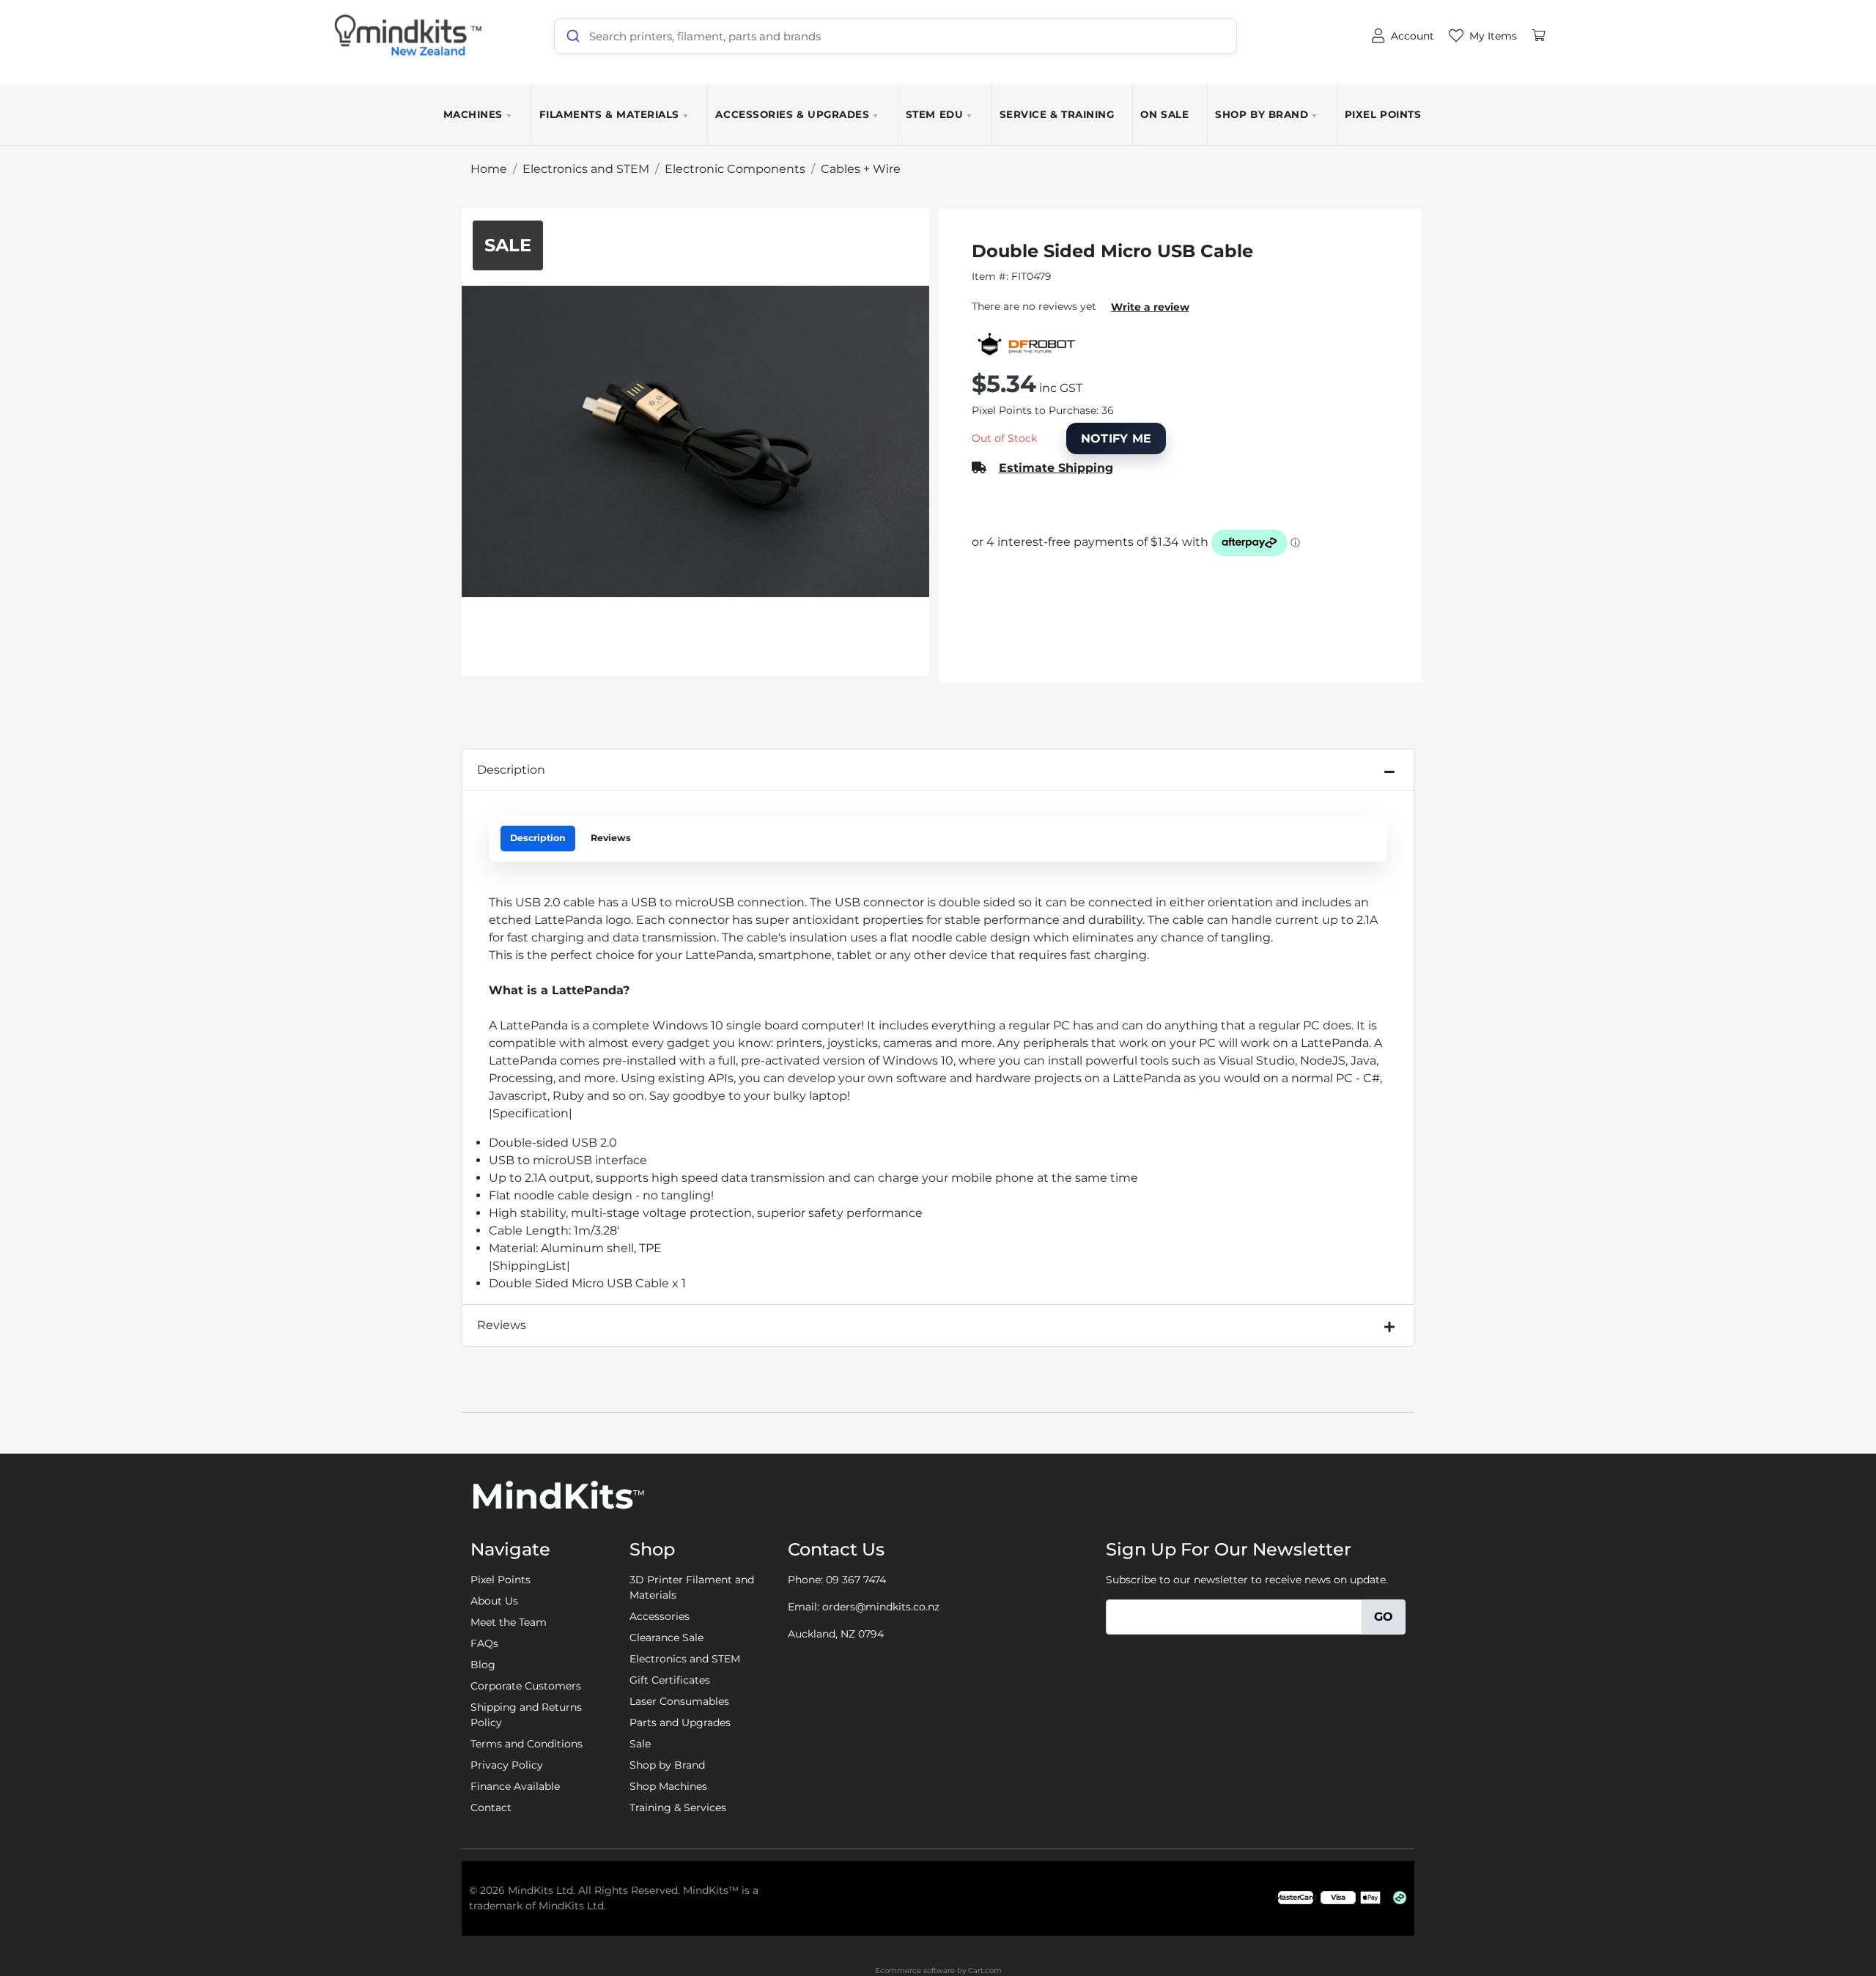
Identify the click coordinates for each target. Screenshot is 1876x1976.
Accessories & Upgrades (797, 114)
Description (511, 770)
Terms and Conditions (527, 1744)
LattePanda (719, 955)
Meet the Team (509, 1622)
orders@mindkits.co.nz (881, 1607)
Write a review (1150, 307)
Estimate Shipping (1056, 468)
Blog (483, 1665)
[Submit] (572, 36)
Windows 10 (689, 1025)
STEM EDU (939, 114)
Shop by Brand (1267, 114)
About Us (494, 1601)
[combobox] (895, 36)
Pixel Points (1383, 114)
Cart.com (985, 1971)
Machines (478, 114)
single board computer (794, 1025)
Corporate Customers (526, 1686)
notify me (1116, 439)
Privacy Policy (507, 1765)
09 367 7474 (856, 1580)
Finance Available (515, 1786)
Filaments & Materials (614, 114)
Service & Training (1057, 114)
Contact (491, 1807)
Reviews (611, 838)
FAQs (484, 1643)
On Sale (1164, 114)
